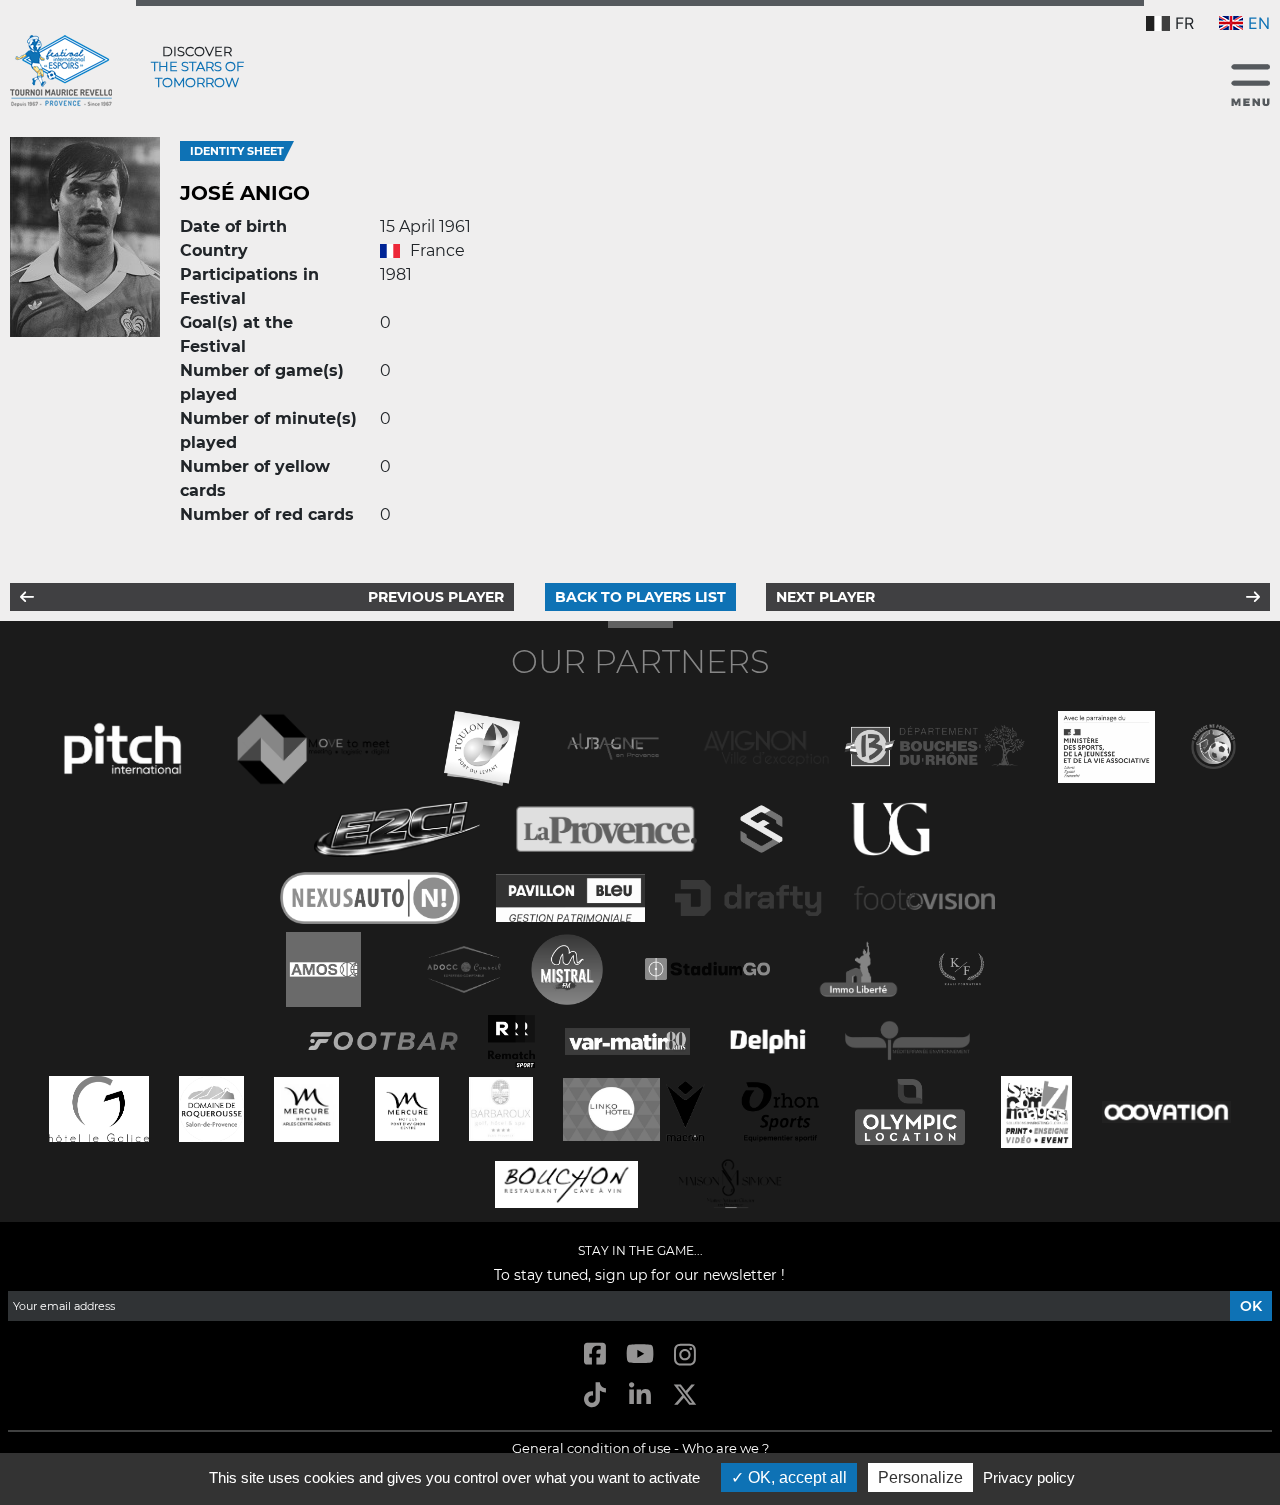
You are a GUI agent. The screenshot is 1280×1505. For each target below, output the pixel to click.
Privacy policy (1029, 1477)
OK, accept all (795, 1477)
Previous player (436, 597)
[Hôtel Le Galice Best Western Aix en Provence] (99, 1106)
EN (1259, 23)
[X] (685, 1396)
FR (1184, 23)
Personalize (920, 1477)
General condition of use (591, 1448)
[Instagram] (685, 1355)
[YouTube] (639, 1355)
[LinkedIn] (639, 1396)
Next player (825, 597)
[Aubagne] (613, 744)
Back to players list (640, 597)
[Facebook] (594, 1355)
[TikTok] (594, 1396)
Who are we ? (725, 1448)
